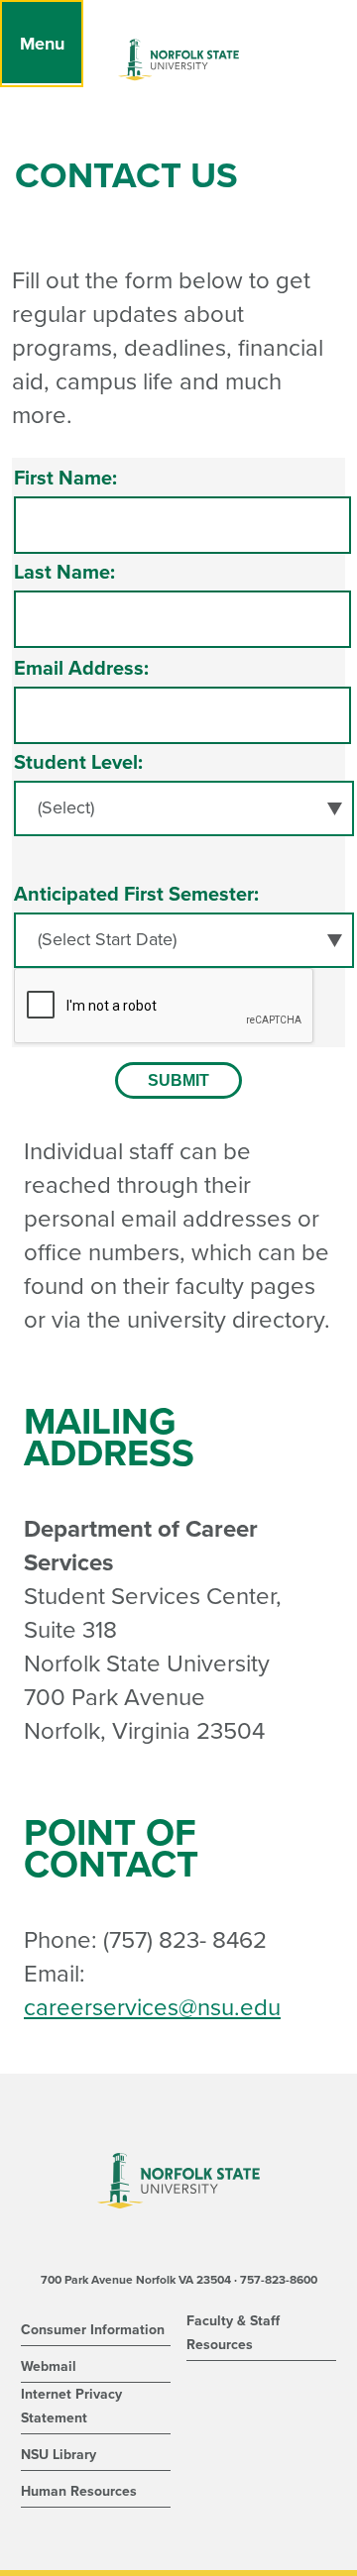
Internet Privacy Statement (71, 2406)
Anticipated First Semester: (136, 895)
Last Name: (64, 573)
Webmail (49, 2366)
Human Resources (79, 2491)
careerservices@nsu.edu (152, 2008)
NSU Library (59, 2455)
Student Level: (78, 763)
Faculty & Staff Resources (233, 2333)
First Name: (65, 479)
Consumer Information (93, 2330)
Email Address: (81, 669)
